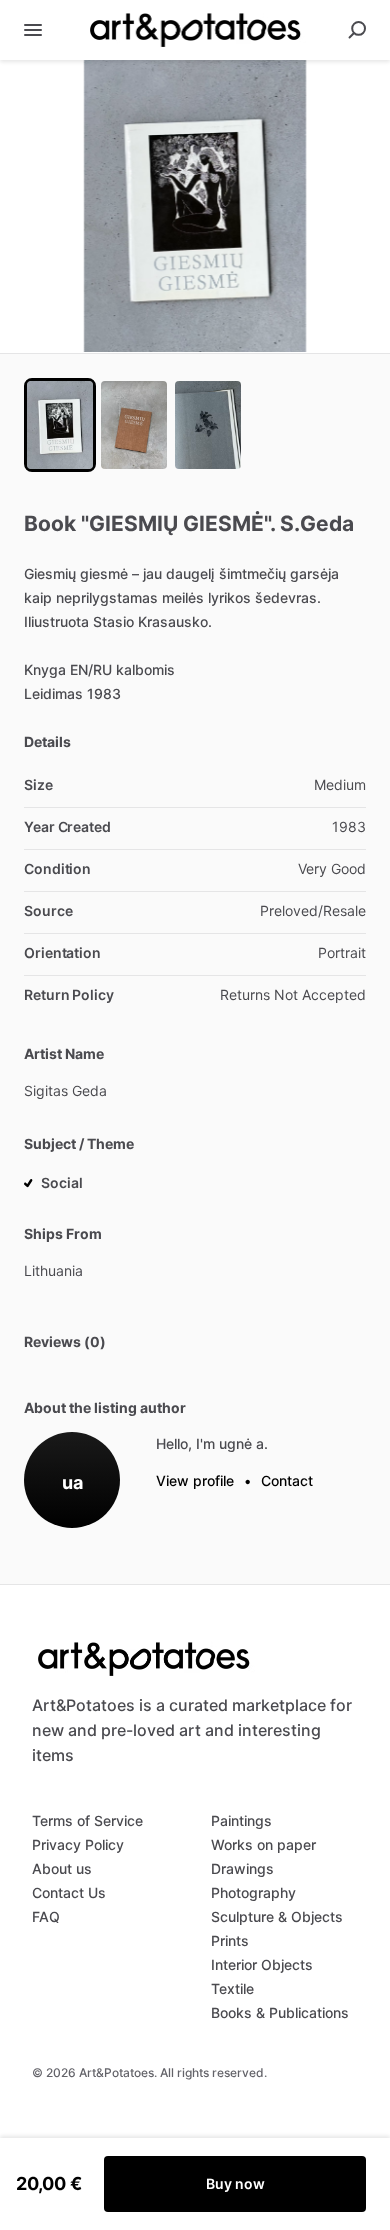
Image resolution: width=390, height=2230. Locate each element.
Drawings (242, 1868)
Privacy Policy (78, 1844)
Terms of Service (87, 1820)
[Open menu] (33, 30)
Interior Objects (262, 1964)
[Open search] (357, 30)
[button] (195, 206)
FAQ (46, 1916)
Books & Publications (280, 2012)
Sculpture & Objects (277, 1916)
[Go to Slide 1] (60, 425)
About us (62, 1868)
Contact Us (69, 1892)
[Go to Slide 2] (134, 425)
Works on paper (263, 1844)
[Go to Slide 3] (208, 425)
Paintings (241, 1820)
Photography (253, 1892)
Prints (230, 1940)
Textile (232, 1988)
